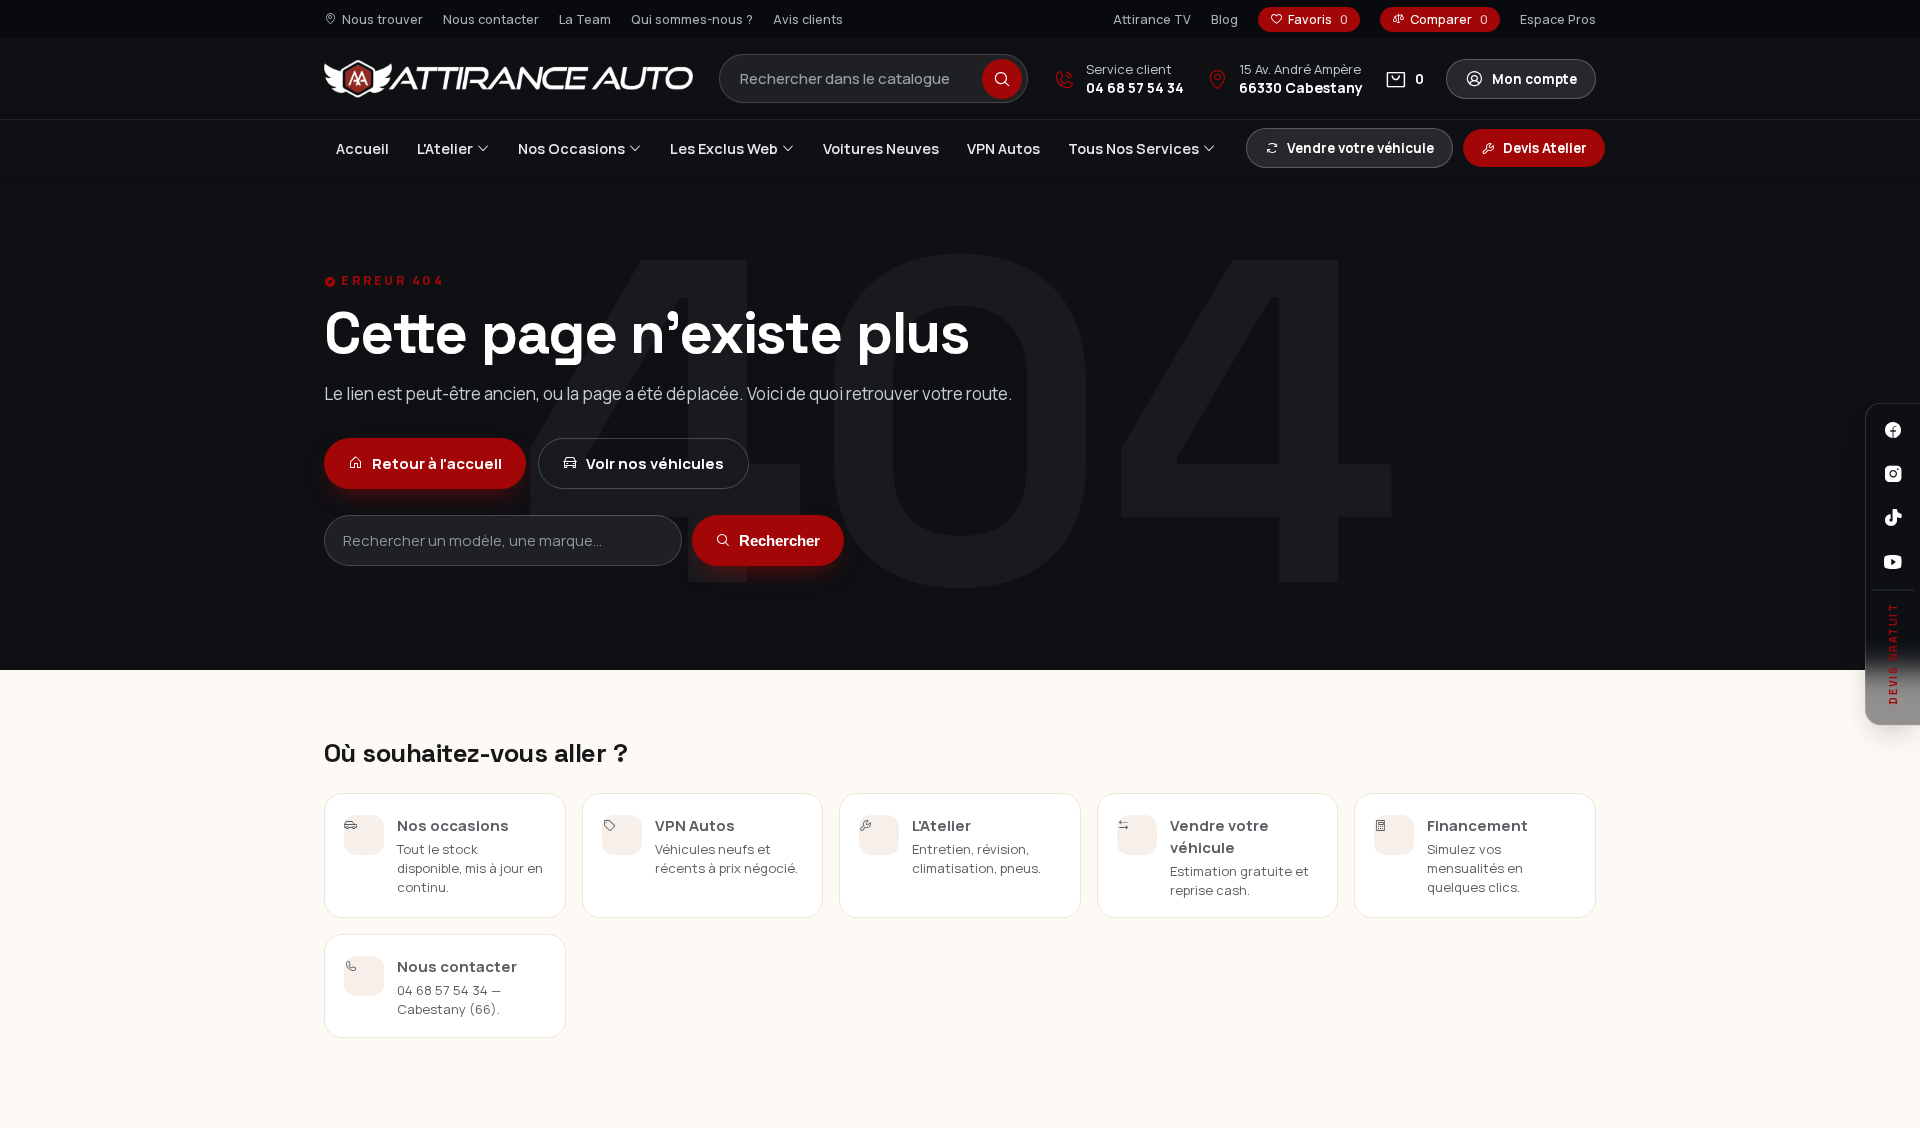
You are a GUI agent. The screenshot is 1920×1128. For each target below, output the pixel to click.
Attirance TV (1152, 19)
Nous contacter (491, 19)
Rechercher (779, 540)
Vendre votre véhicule (1360, 148)
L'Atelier (445, 148)
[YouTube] (1893, 562)
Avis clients (808, 19)
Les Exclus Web (724, 148)
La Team (585, 19)
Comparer (1449, 19)
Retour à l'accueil (437, 463)
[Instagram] (1893, 474)
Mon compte (1534, 79)
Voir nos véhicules (655, 463)
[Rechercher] (1002, 79)
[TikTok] (1893, 518)
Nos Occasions (571, 148)
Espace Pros (1558, 19)
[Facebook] (1893, 430)
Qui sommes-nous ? (692, 19)
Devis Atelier (1545, 148)
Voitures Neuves (881, 148)
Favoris (1318, 19)
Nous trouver (382, 19)
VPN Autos (1003, 148)
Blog (1224, 19)
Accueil (362, 148)
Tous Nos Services (1133, 148)
